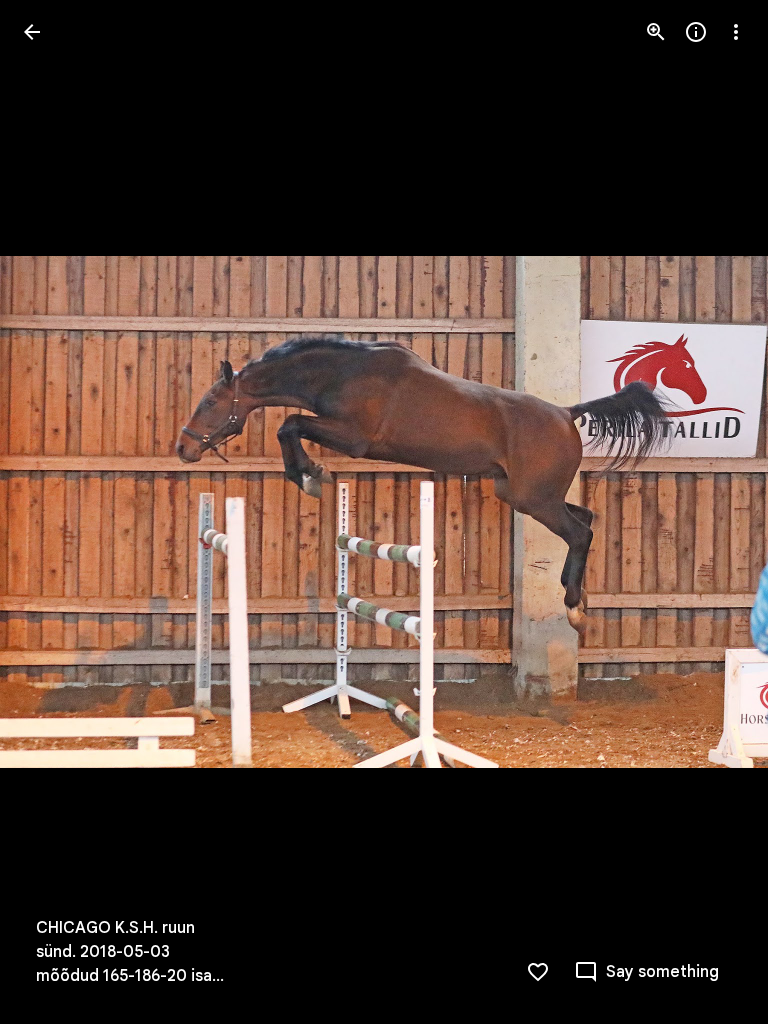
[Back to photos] (32, 32)
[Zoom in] (656, 32)
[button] (56, 512)
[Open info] (696, 32)
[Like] (538, 972)
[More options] (736, 32)
